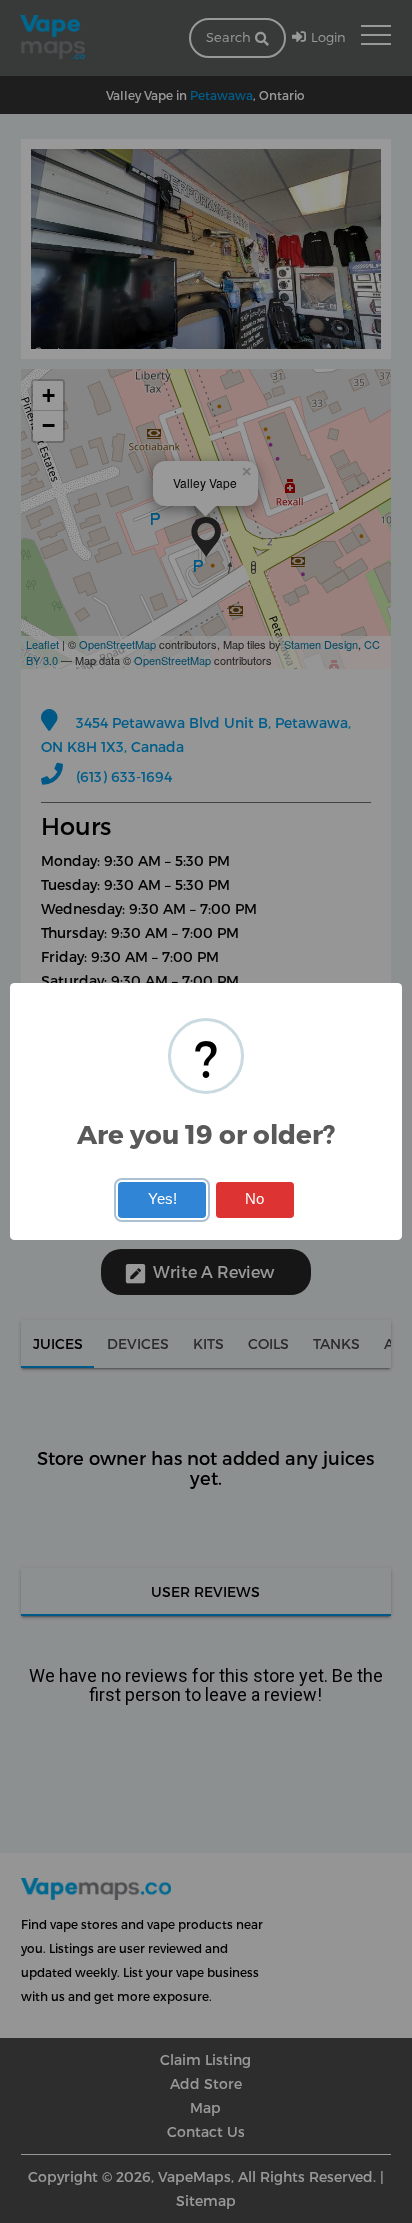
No (254, 1199)
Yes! (162, 1199)
